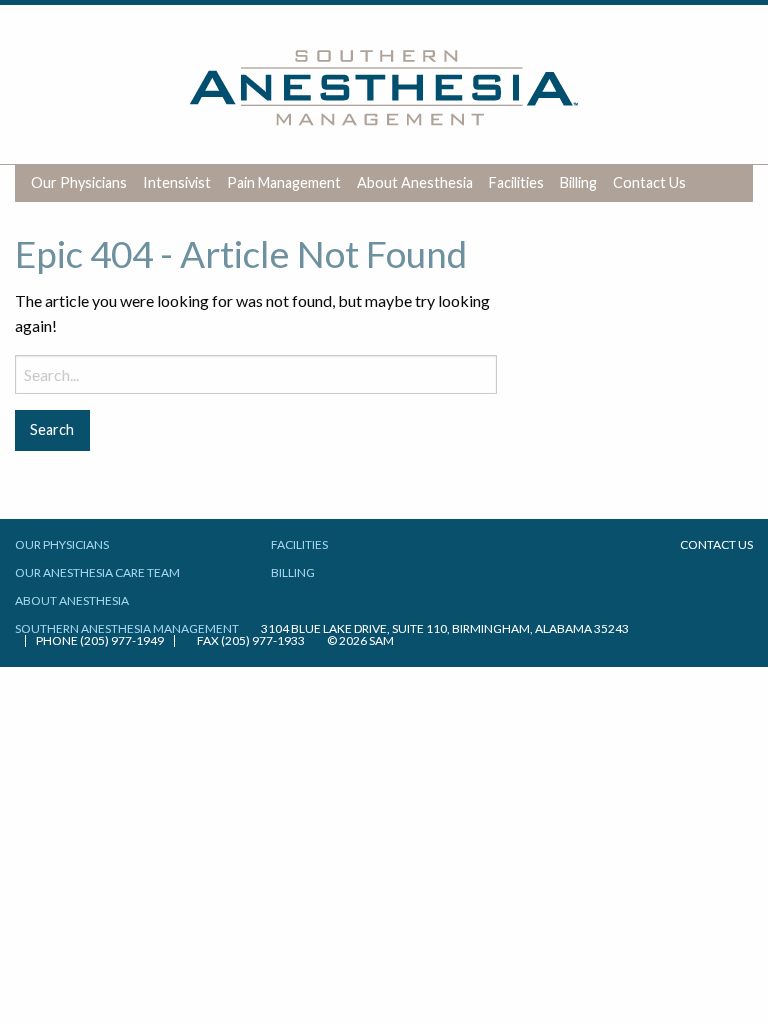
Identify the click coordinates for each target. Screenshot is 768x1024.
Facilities (516, 182)
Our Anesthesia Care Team (97, 572)
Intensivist (177, 182)
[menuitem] (79, 183)
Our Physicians (79, 182)
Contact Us (649, 182)
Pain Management (284, 182)
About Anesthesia (415, 182)
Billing (578, 182)
